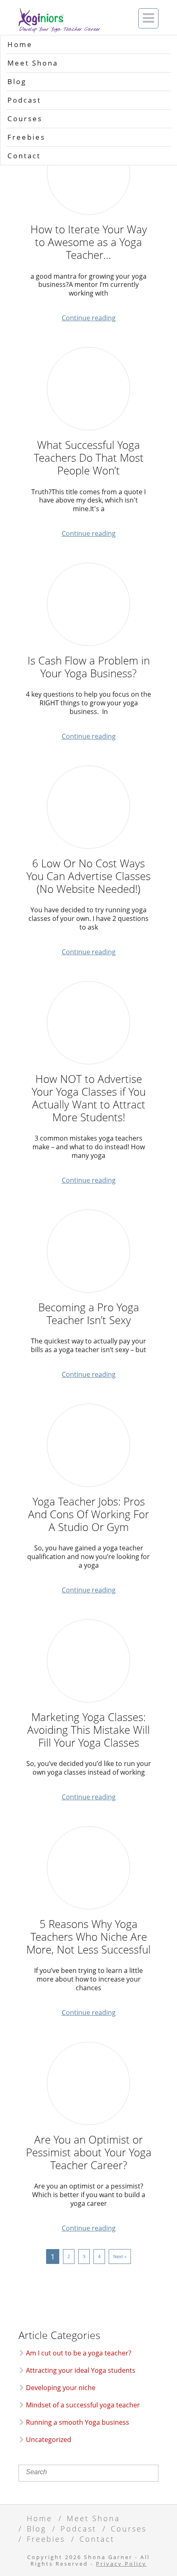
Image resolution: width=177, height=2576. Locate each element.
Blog (17, 81)
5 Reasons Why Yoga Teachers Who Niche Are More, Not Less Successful (88, 1937)
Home (20, 44)
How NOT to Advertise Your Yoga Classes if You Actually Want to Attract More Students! (89, 1098)
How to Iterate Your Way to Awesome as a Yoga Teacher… (89, 242)
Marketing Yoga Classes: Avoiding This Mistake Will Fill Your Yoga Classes (88, 1730)
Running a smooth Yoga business (78, 2422)
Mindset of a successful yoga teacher (83, 2405)
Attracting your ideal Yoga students (81, 2370)
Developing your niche (61, 2388)
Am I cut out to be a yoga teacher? (79, 2353)
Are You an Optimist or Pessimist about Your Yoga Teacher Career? (89, 2153)
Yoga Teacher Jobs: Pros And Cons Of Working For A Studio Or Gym (88, 1515)
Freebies (26, 137)
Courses (25, 119)
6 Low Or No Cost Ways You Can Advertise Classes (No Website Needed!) (88, 876)
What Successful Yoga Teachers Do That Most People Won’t (89, 458)
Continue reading (89, 318)
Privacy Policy (121, 2564)
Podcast (24, 100)
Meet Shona (33, 63)
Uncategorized (49, 2440)
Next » (120, 2256)
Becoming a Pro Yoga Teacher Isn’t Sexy (89, 1314)
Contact (24, 156)
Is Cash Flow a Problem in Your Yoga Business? (89, 667)
